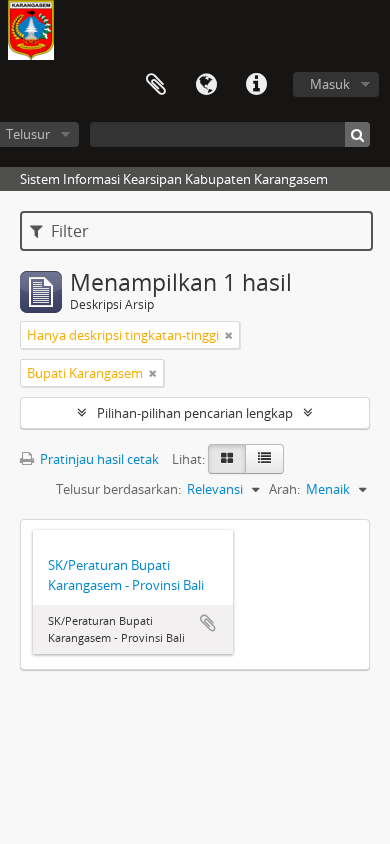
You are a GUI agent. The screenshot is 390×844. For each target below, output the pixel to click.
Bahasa (206, 85)
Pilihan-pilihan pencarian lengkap (195, 413)
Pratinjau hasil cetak (98, 459)
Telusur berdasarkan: (118, 489)
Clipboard (156, 85)
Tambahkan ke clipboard (208, 623)
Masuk (330, 84)
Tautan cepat (256, 85)
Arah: (284, 489)
